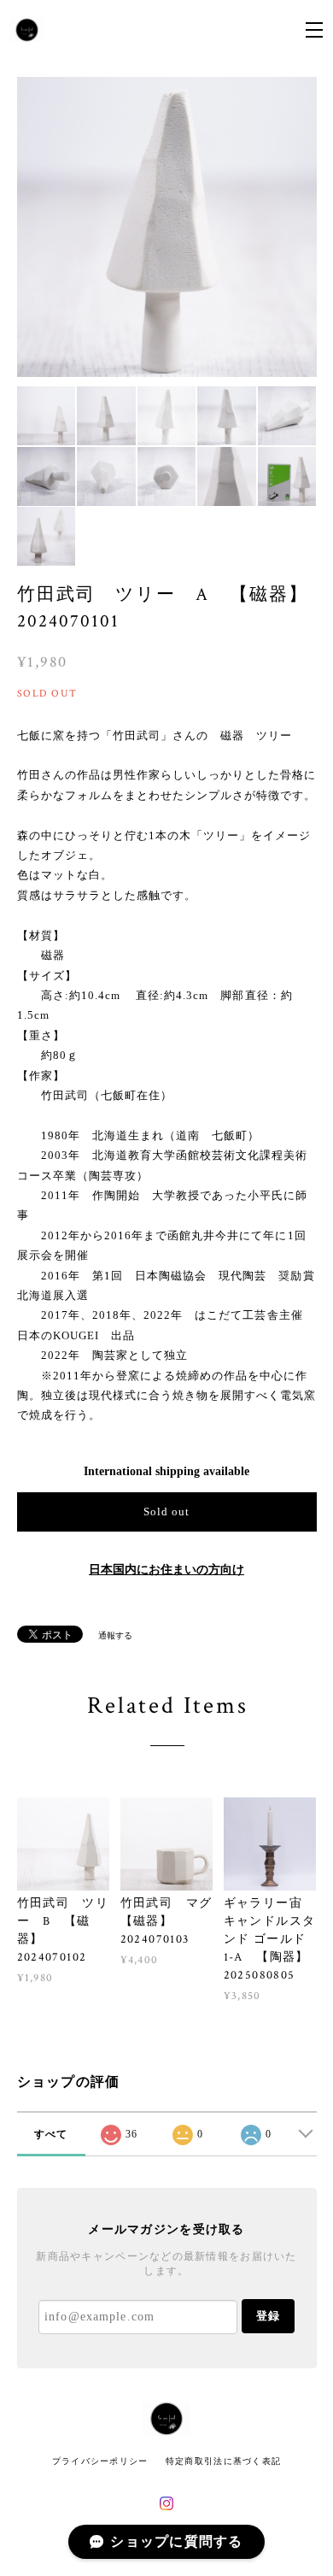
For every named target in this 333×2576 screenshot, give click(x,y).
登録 (268, 2316)
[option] (167, 227)
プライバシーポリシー (100, 2461)
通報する (115, 1635)
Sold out (166, 1511)
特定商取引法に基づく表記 (223, 2461)
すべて (51, 2134)
